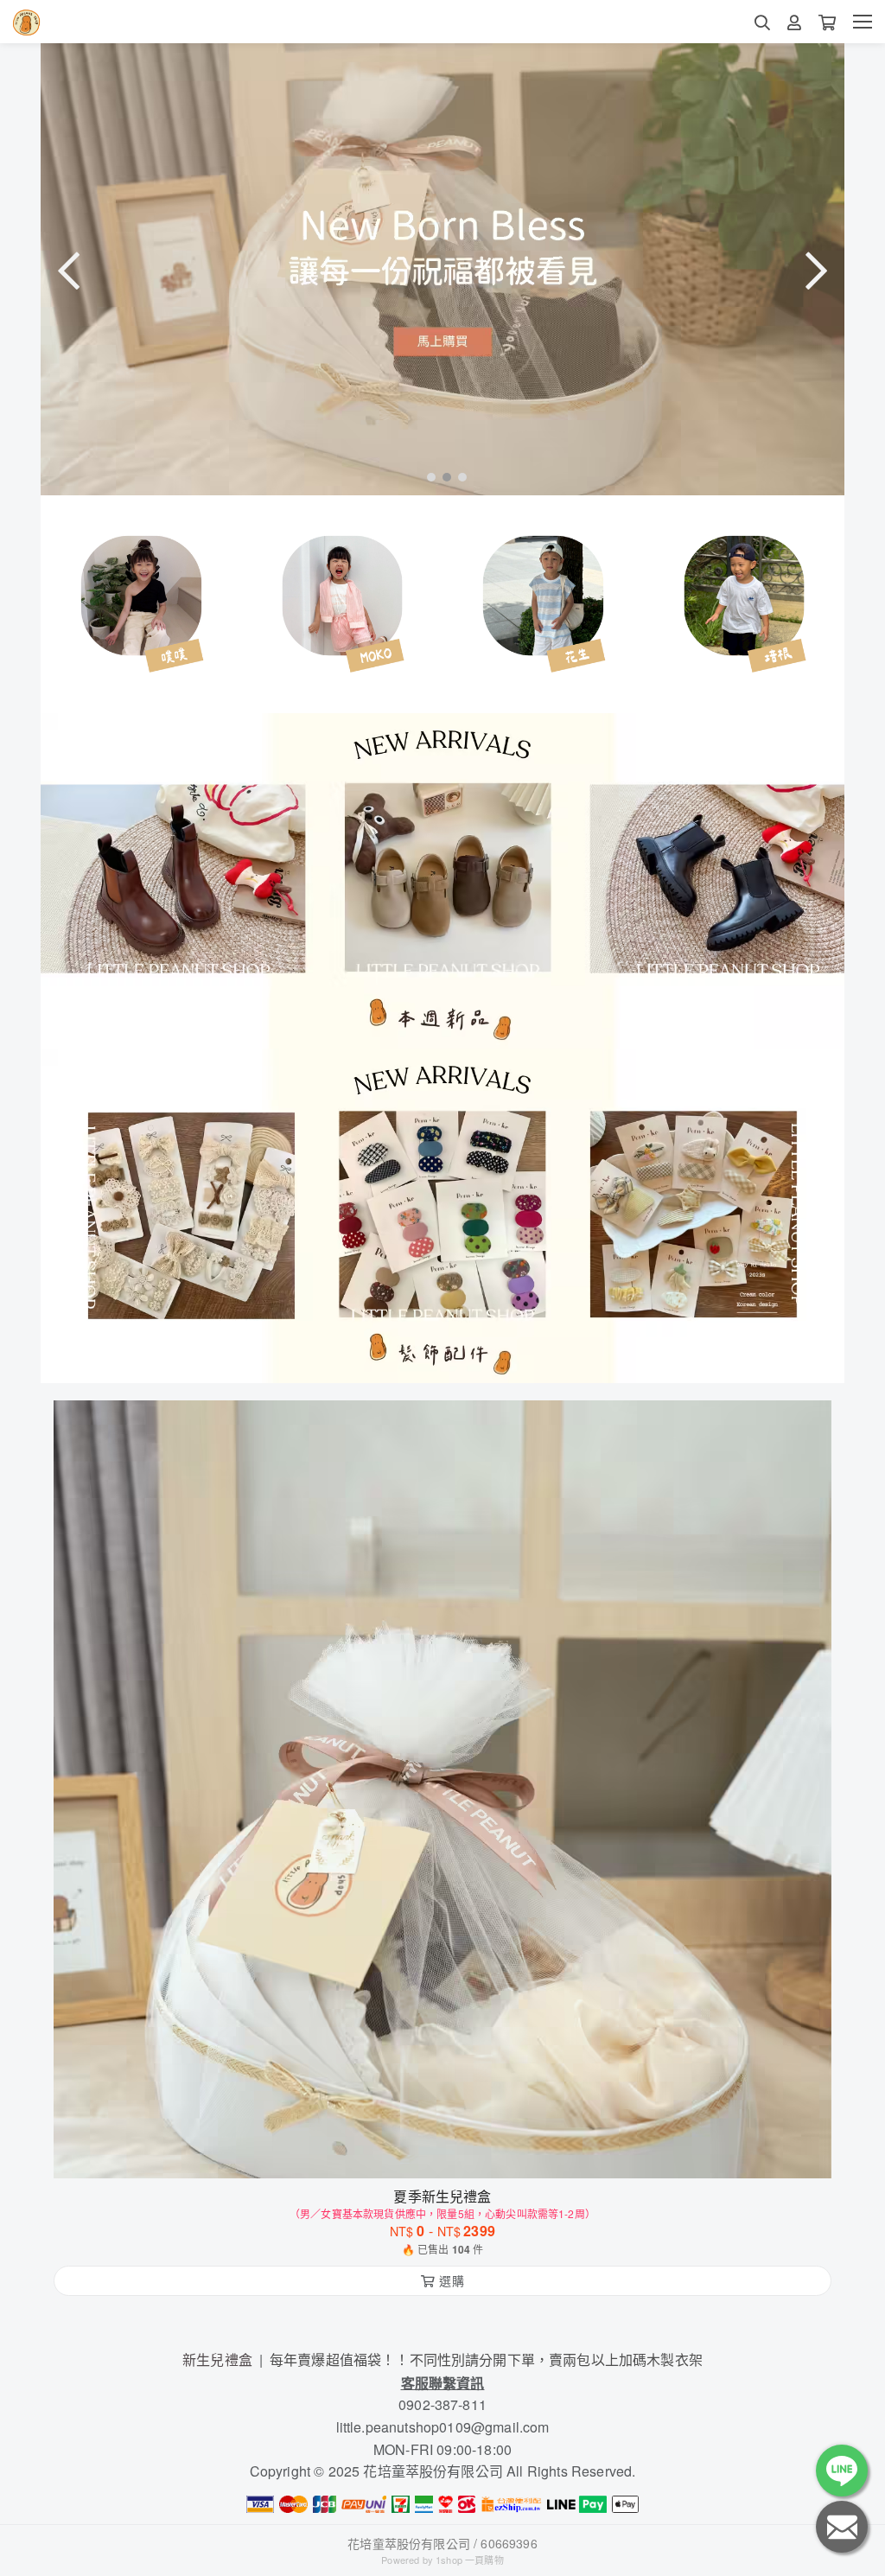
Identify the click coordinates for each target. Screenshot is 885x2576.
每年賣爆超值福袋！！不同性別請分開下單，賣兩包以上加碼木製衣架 (486, 2359)
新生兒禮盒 (217, 2359)
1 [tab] (427, 476)
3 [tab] (458, 476)
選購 (451, 2154)
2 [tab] (442, 476)
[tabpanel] (442, 269)
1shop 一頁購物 (470, 2560)
